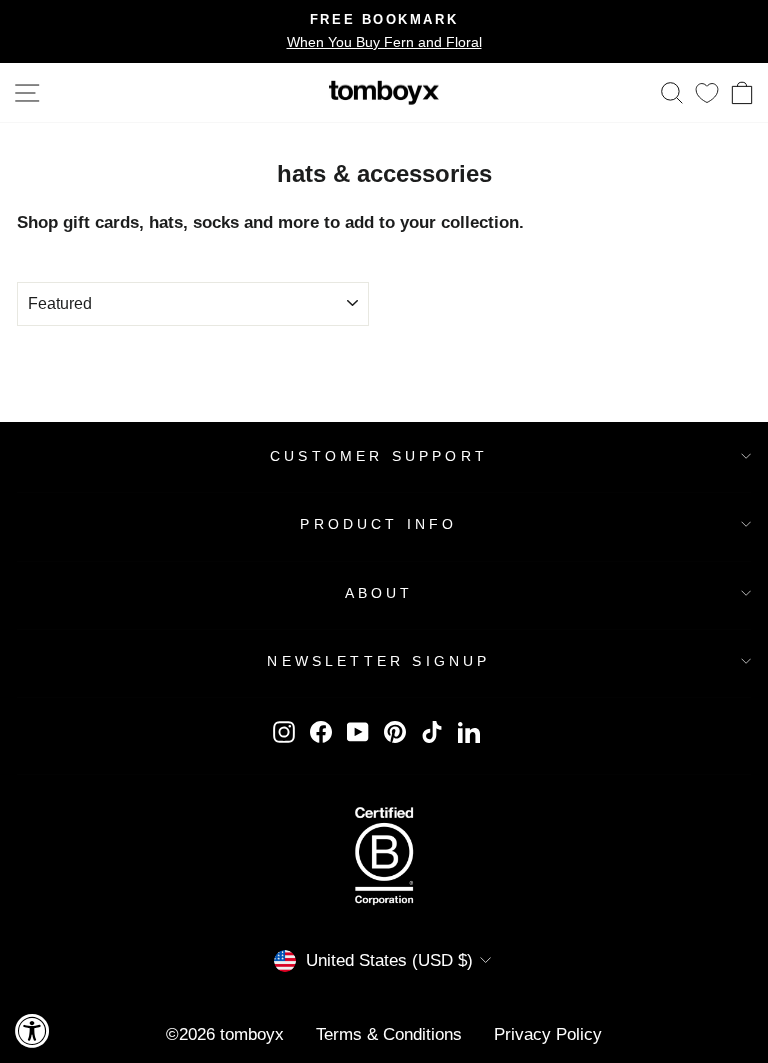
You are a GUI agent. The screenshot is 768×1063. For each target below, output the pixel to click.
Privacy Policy (548, 1034)
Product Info (378, 524)
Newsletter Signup (378, 661)
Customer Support (379, 456)
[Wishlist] (707, 92)
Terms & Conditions (389, 1034)
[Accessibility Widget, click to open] (32, 1030)
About (379, 593)
